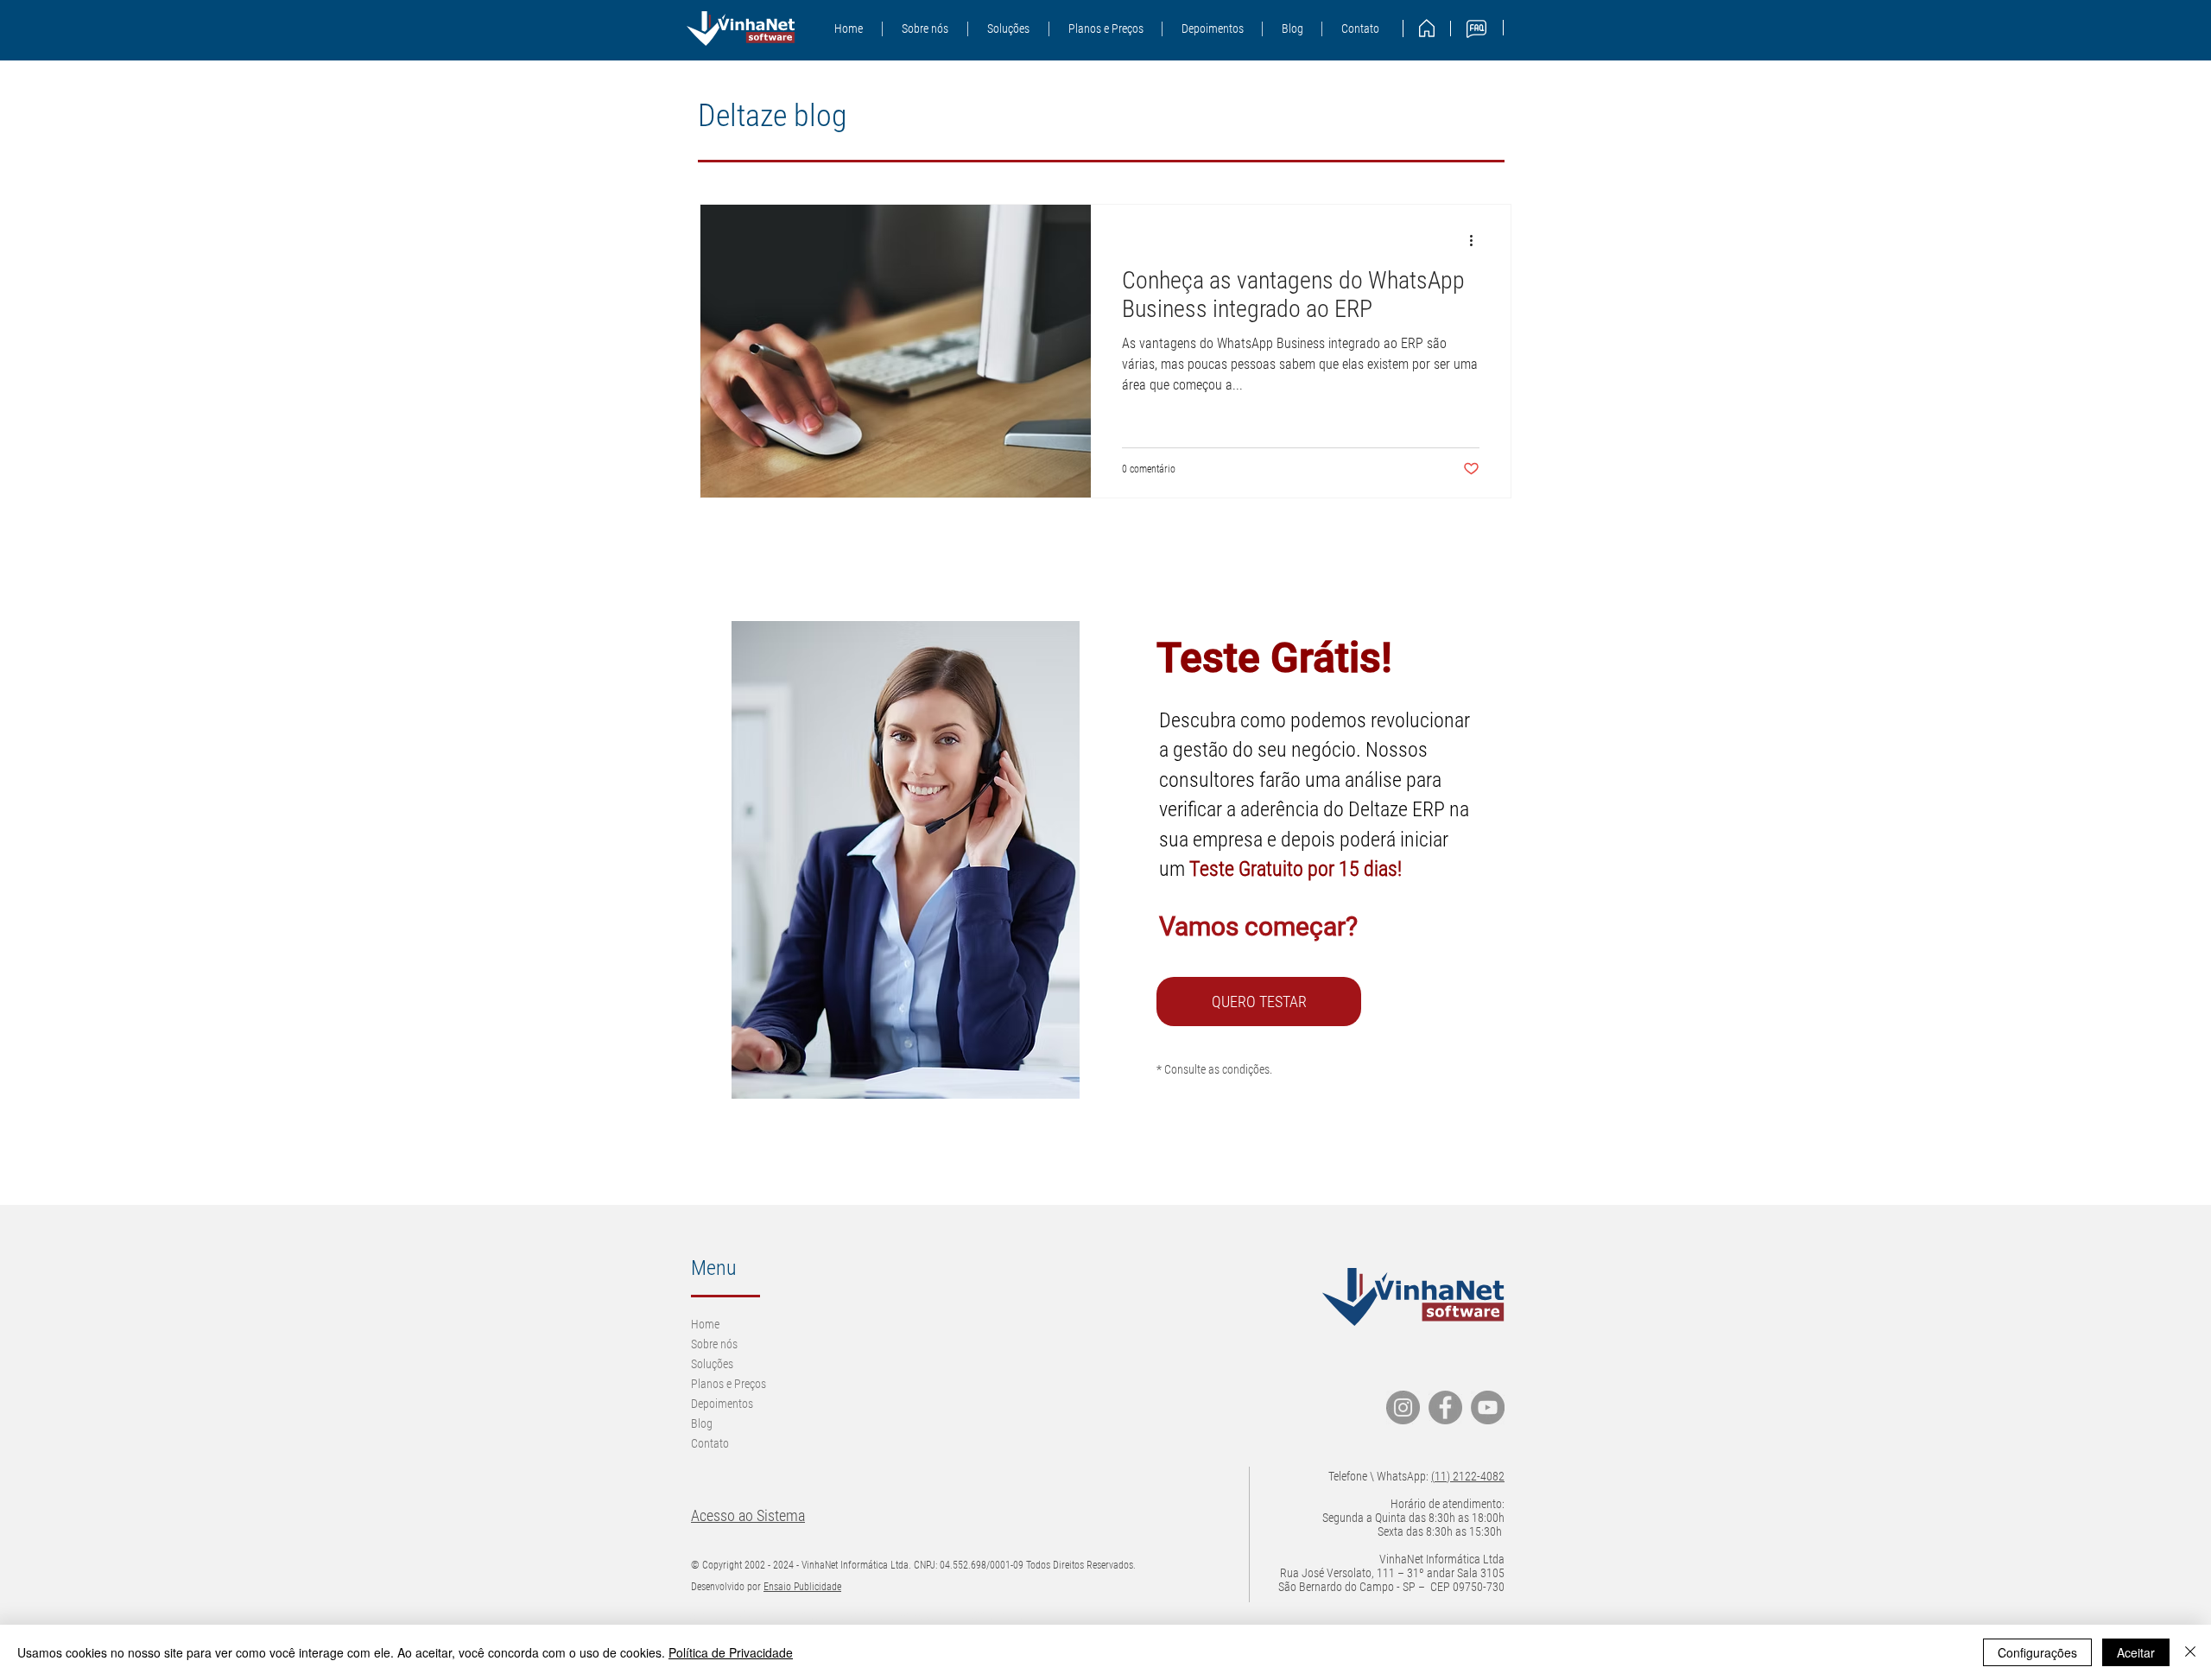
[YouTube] (1488, 1407)
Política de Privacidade (731, 1652)
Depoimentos (722, 1404)
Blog (702, 1423)
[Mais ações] (1477, 240)
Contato (710, 1443)
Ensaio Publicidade (802, 1587)
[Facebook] (1445, 1407)
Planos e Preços (729, 1384)
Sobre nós (714, 1344)
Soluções (712, 1364)
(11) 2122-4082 (1468, 1476)
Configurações (2037, 1652)
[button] (1008, 29)
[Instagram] (1403, 1407)
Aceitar (2136, 1652)
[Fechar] (2190, 1652)
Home (705, 1324)
